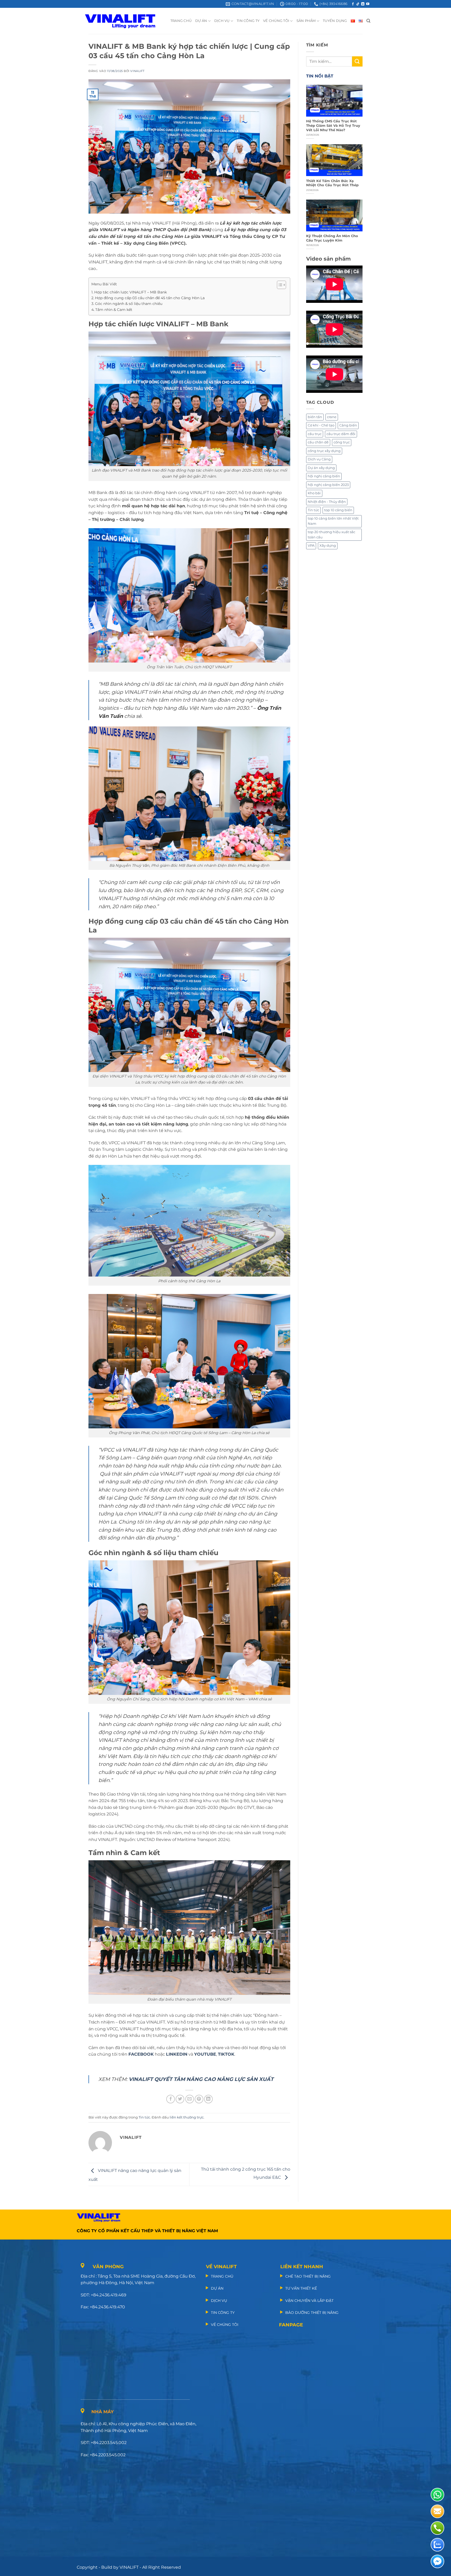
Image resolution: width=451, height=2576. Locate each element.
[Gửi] (357, 61)
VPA (311, 546)
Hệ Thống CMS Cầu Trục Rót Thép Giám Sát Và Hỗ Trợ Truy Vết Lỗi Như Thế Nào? (333, 125)
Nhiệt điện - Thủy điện (327, 502)
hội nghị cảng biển (324, 476)
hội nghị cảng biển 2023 (328, 485)
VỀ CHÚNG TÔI (276, 21)
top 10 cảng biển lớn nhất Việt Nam (333, 521)
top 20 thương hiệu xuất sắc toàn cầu (331, 535)
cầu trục (315, 434)
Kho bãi (314, 493)
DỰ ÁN (201, 21)
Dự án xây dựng (321, 468)
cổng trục (342, 442)
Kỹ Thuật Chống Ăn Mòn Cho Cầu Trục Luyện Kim (332, 238)
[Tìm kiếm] (368, 21)
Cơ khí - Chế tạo (321, 425)
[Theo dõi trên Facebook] (353, 4)
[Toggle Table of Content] (279, 285)
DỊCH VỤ (222, 21)
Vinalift (137, 71)
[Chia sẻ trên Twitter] (180, 2099)
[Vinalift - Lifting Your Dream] (125, 21)
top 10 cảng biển (338, 510)
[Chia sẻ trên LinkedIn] (208, 2099)
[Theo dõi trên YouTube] (368, 4)
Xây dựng (328, 546)
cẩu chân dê (318, 442)
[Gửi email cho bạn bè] (190, 2099)
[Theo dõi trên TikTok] (358, 4)
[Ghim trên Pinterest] (199, 2099)
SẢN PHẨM (306, 21)
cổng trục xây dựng (324, 451)
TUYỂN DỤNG (335, 21)
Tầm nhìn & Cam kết (114, 310)
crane (332, 417)
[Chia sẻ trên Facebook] (171, 2099)
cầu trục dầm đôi (341, 434)
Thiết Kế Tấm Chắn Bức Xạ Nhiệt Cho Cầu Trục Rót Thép (332, 183)
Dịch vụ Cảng (319, 459)
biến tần (315, 417)
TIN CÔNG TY (248, 21)
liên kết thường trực (187, 2117)
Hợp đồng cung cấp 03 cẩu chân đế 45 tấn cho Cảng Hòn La (150, 298)
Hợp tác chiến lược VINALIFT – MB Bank (130, 292)
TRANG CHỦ (181, 21)
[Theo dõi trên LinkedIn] (363, 4)
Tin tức (144, 2117)
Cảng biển (348, 425)
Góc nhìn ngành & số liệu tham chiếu (129, 304)
